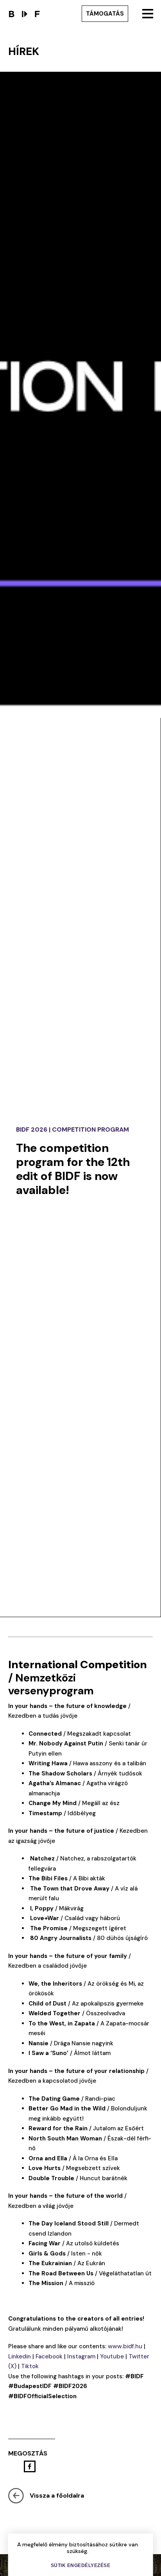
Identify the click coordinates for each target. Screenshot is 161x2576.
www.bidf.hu (125, 2346)
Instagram (81, 2356)
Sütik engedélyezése (81, 2565)
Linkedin (20, 2356)
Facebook (49, 2356)
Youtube (112, 2356)
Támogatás (105, 14)
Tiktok (30, 2366)
